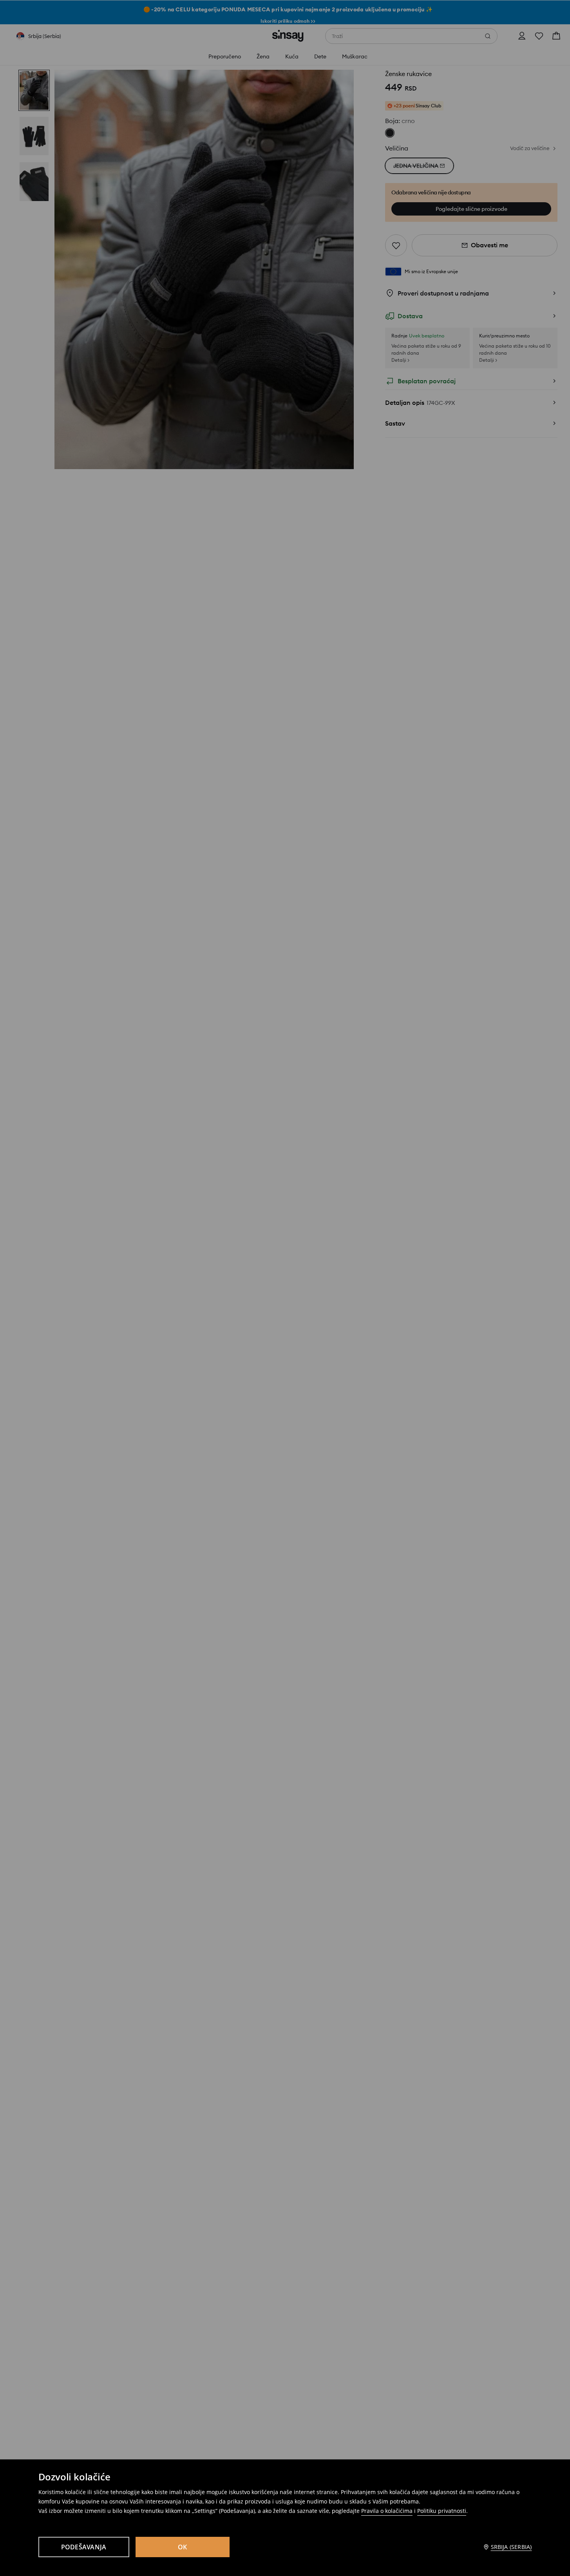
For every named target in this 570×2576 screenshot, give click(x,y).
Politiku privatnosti (442, 2511)
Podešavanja (84, 2547)
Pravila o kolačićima (387, 2511)
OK (183, 2547)
